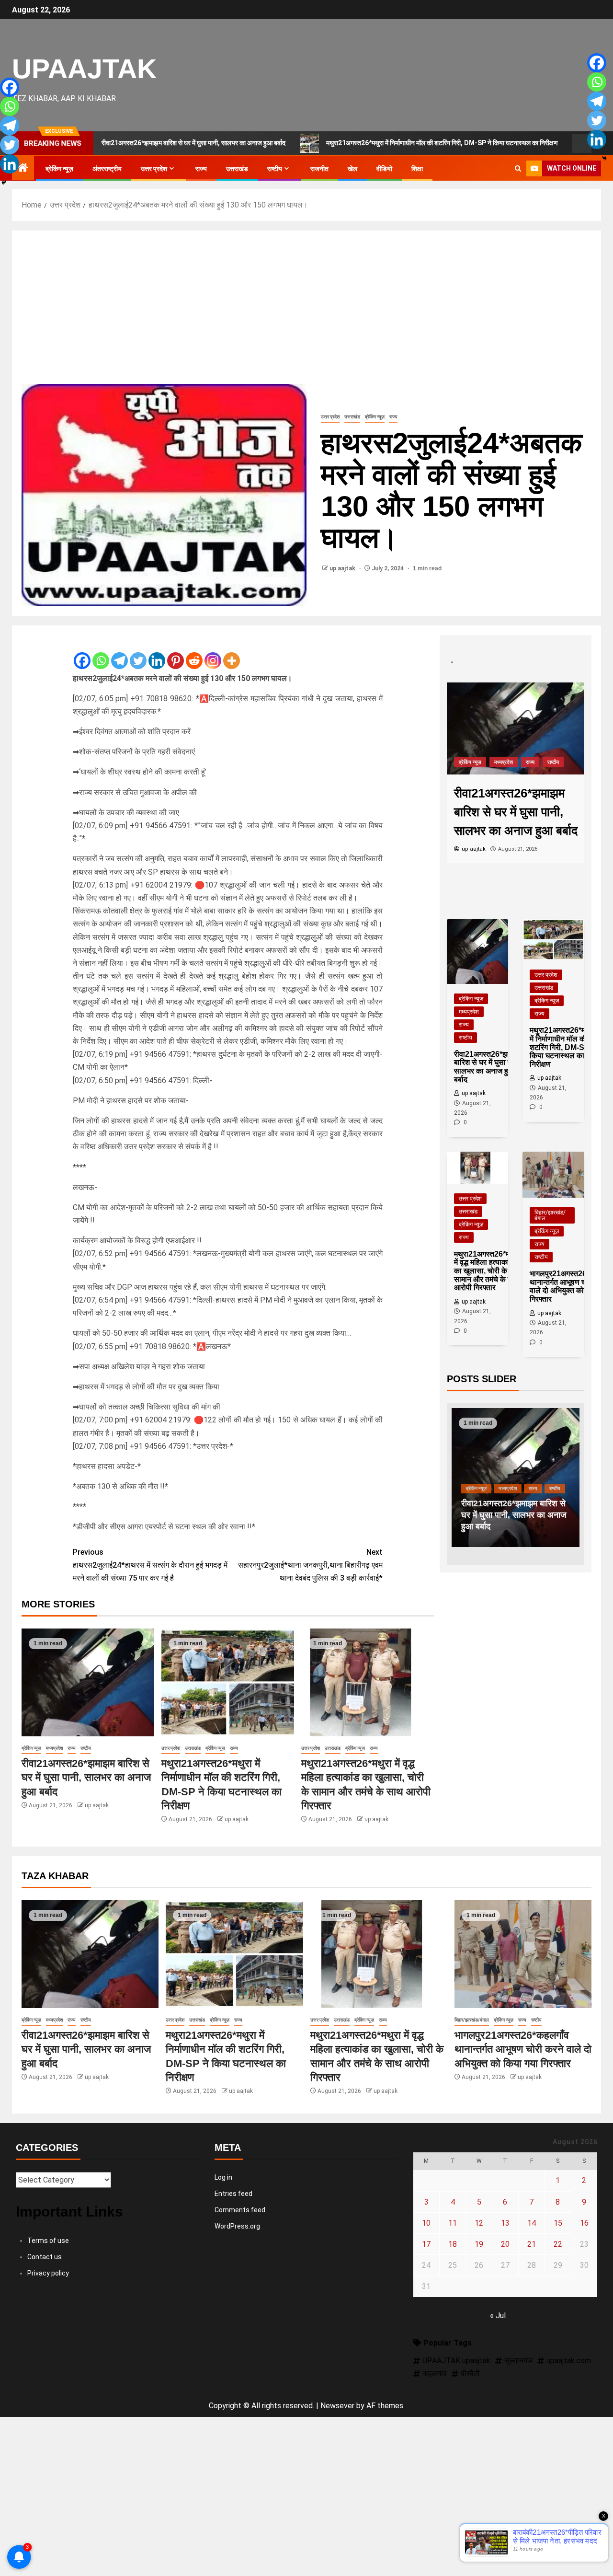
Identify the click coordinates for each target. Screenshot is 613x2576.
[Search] (518, 169)
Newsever (337, 2406)
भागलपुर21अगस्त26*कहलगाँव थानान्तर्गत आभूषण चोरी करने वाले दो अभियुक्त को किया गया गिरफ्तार (523, 2049)
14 (532, 2223)
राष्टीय (275, 169)
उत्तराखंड (237, 169)
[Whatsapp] (101, 653)
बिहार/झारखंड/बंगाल (550, 1215)
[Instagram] (213, 653)
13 (505, 2223)
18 (453, 2244)
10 (426, 2223)
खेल (352, 169)
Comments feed (240, 2210)
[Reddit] (194, 653)
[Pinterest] (176, 653)
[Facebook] (82, 653)
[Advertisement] (306, 312)
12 (479, 2223)
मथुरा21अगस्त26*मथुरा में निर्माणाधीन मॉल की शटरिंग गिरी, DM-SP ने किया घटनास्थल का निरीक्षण (368, 143)
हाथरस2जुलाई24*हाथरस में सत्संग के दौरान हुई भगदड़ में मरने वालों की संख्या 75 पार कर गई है (150, 1565)
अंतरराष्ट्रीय (107, 169)
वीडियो (384, 169)
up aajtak (343, 568)
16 (584, 2223)
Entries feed (233, 2194)
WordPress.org (237, 2226)
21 (532, 2244)
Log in (223, 2177)
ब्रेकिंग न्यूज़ (59, 169)
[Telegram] (119, 653)
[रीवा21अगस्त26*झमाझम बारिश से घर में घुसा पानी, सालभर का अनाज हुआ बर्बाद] (88, 1682)
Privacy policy (48, 2273)
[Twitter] (138, 653)
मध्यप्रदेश (54, 1748)
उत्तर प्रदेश (154, 169)
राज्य (201, 169)
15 (558, 2223)
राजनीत (319, 169)
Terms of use (48, 2241)
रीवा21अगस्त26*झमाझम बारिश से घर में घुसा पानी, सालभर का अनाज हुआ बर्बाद (86, 1778)
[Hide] (4, 183)
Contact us (45, 2257)
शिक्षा (417, 169)
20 (505, 2244)
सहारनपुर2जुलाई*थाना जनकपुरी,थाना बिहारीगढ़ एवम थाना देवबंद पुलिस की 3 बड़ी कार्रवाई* (310, 1565)
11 (453, 2223)
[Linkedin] (157, 653)
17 (426, 2244)
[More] (232, 653)
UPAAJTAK (84, 69)
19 (479, 2244)
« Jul (498, 2316)
